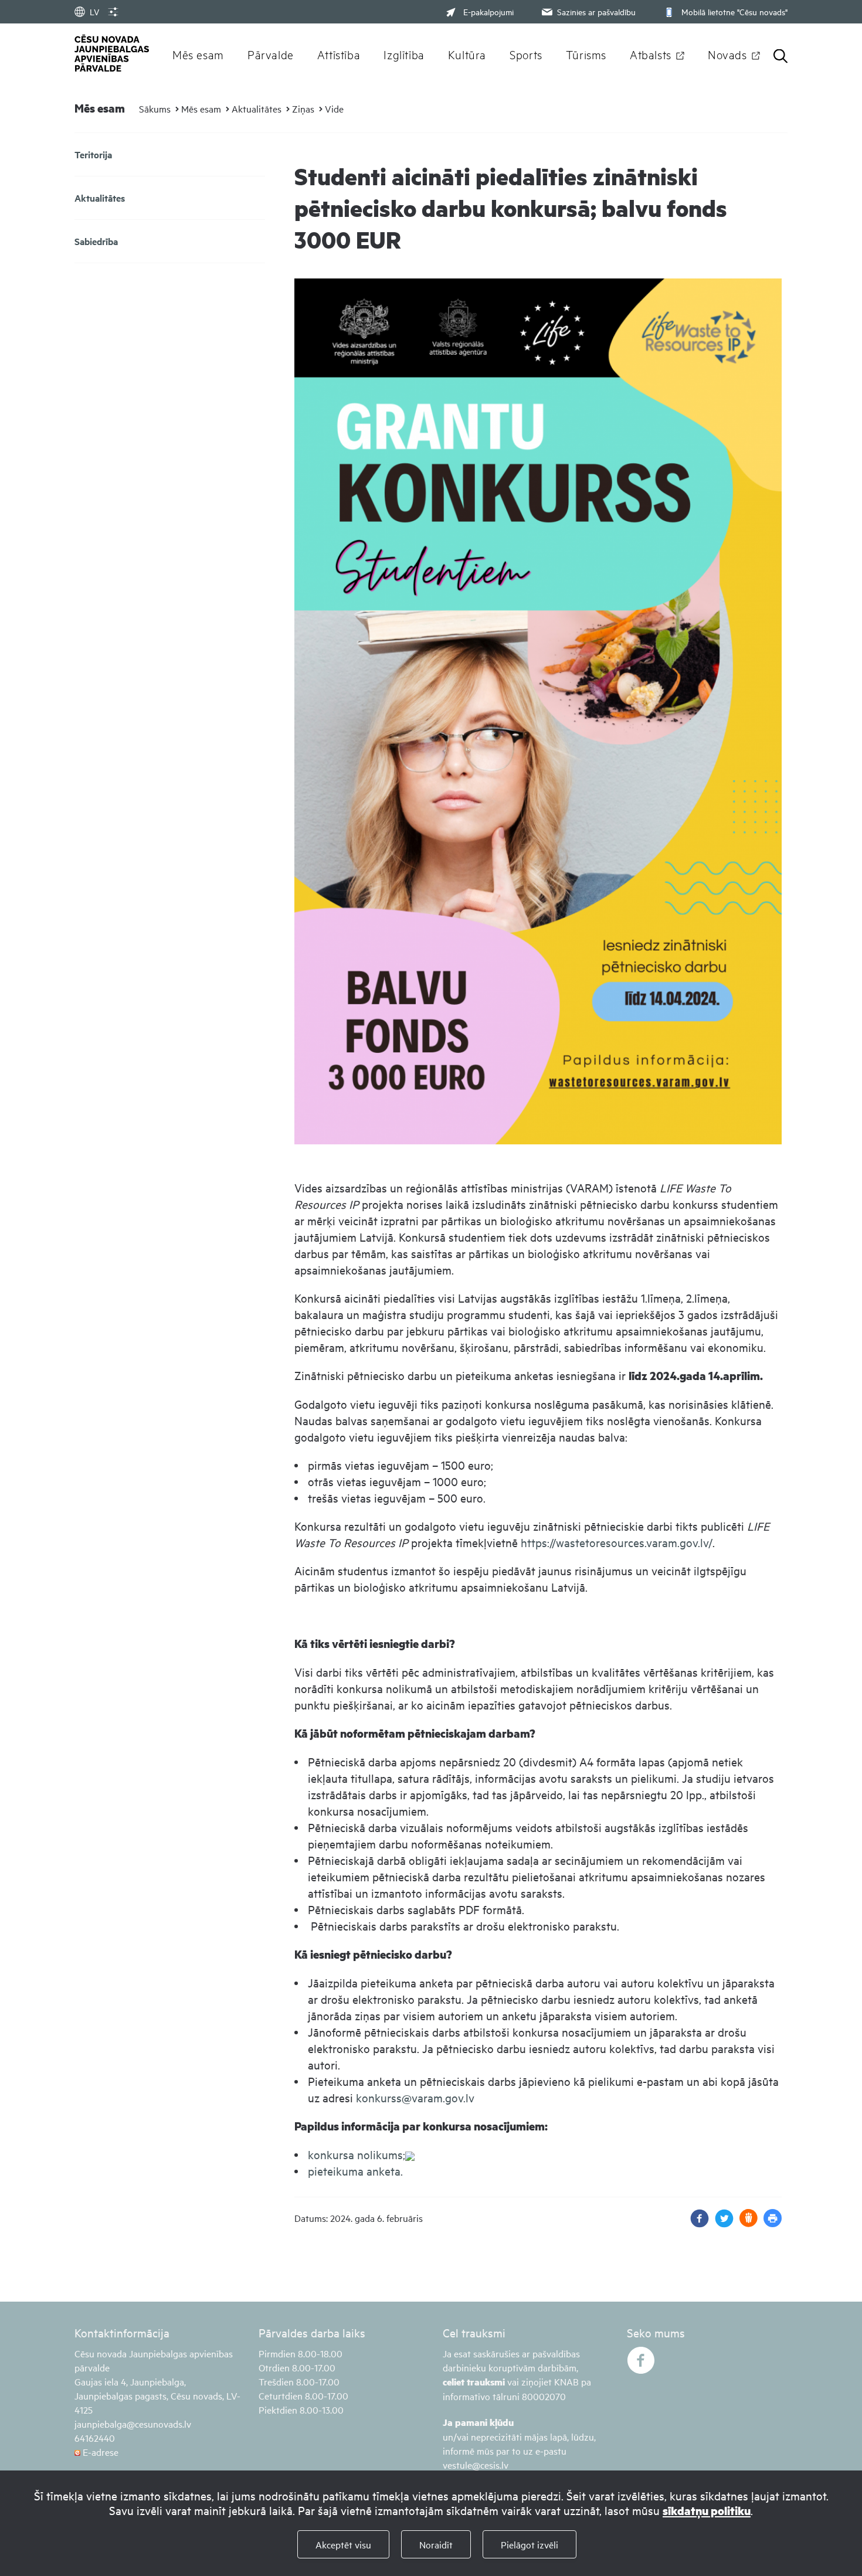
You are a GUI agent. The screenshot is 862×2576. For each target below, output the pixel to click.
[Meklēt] (780, 57)
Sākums (155, 108)
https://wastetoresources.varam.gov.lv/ (617, 1542)
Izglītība (404, 54)
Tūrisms (586, 54)
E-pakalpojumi (488, 11)
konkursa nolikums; (357, 2154)
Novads (727, 54)
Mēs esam (198, 54)
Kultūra (467, 54)
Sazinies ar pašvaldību (596, 11)
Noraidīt (436, 2544)
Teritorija (93, 154)
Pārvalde (271, 54)
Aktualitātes (257, 108)
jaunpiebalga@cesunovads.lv (133, 2424)
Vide (334, 108)
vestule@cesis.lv (476, 2465)
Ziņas (303, 108)
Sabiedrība (96, 241)
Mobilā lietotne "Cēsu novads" (734, 11)
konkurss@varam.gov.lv (415, 2097)
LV (94, 11)
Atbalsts (651, 54)
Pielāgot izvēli (530, 2544)
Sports (526, 54)
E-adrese (99, 2452)
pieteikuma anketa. (355, 2171)
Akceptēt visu (343, 2544)
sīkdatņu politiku (707, 2511)
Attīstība (339, 54)
